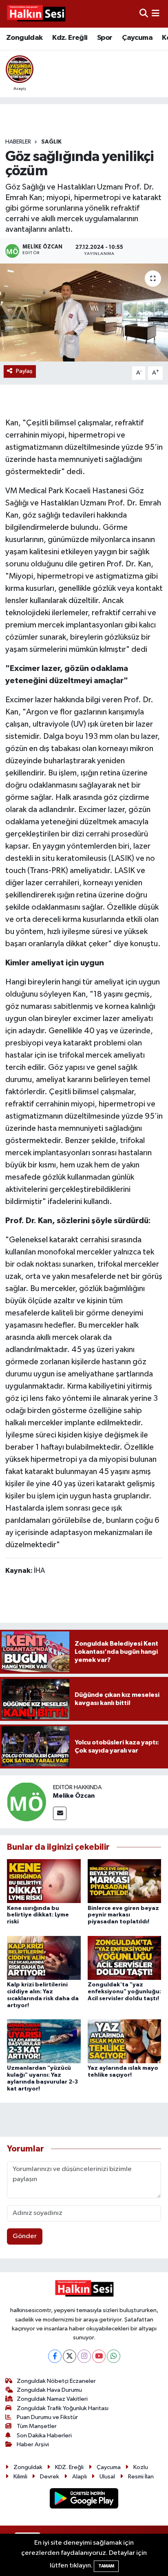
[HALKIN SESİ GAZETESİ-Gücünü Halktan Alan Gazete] (36, 14)
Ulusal (107, 2477)
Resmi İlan (141, 2477)
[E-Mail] (60, 1813)
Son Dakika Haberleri (44, 2436)
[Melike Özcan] (27, 1802)
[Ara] (144, 14)
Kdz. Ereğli (70, 38)
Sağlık (51, 142)
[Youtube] (99, 2356)
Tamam (106, 2566)
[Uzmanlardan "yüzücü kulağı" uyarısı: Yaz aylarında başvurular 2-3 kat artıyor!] (44, 2041)
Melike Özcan (74, 1796)
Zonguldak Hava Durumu (49, 2390)
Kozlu (141, 2467)
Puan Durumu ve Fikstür (47, 2417)
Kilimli (20, 2477)
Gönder (25, 2236)
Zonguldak (24, 38)
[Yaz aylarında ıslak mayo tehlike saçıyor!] (125, 2041)
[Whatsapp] (114, 2356)
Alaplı (80, 2477)
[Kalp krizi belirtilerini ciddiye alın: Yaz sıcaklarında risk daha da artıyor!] (44, 1958)
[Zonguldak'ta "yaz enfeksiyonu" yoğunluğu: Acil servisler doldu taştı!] (125, 1958)
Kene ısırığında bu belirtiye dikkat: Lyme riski (38, 1915)
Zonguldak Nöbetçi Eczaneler (56, 2381)
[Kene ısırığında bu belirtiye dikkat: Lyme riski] (44, 1881)
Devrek (50, 2477)
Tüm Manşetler (37, 2426)
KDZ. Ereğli (69, 2467)
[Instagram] (84, 2356)
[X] (70, 2356)
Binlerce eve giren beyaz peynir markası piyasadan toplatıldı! (123, 1915)
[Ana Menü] (156, 14)
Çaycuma (137, 38)
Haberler (18, 142)
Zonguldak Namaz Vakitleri (52, 2399)
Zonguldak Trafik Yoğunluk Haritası (63, 2408)
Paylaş (24, 371)
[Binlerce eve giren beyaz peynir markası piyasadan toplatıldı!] (125, 1881)
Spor (105, 38)
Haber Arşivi (33, 2444)
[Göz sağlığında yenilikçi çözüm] (84, 312)
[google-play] (84, 2500)
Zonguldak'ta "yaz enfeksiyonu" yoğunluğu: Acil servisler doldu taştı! (124, 1992)
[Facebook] (55, 2356)
